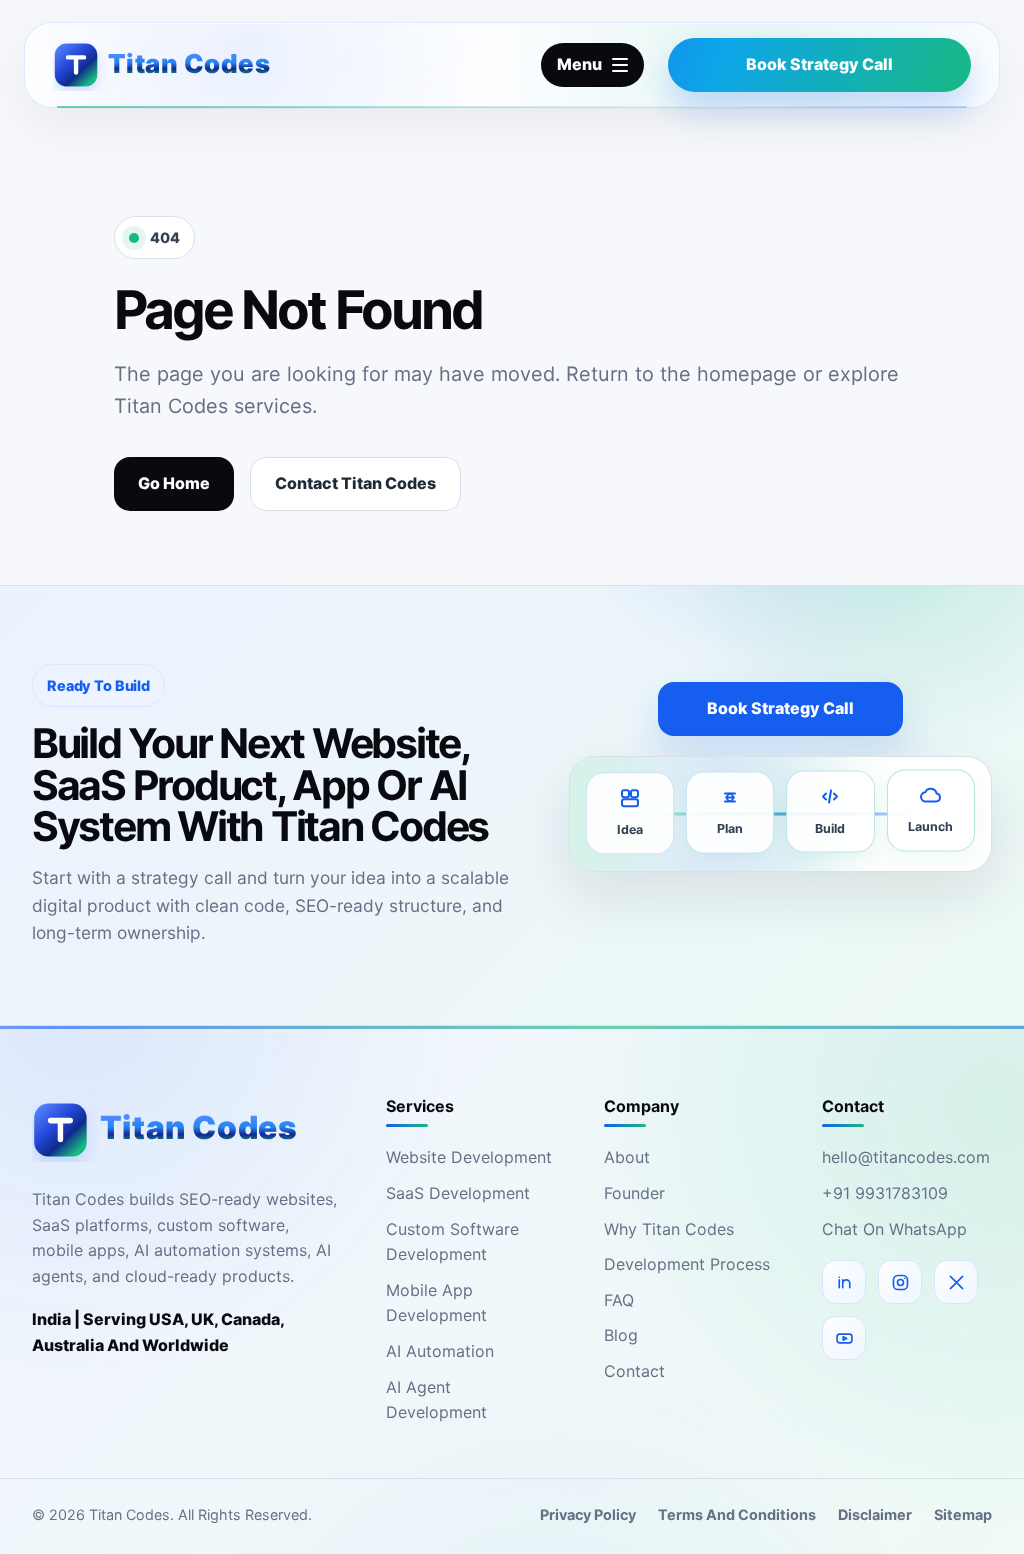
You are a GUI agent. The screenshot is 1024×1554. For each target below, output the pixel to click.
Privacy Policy (588, 1514)
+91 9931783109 (885, 1193)
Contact (634, 1371)
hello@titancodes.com (906, 1157)
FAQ (619, 1300)
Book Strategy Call (819, 64)
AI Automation (440, 1351)
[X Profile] (956, 1282)
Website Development (469, 1157)
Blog (621, 1335)
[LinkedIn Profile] (844, 1282)
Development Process (687, 1264)
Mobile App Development (436, 1303)
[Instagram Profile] (900, 1282)
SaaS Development (458, 1193)
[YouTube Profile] (844, 1338)
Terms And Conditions (737, 1514)
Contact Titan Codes (355, 483)
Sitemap (963, 1514)
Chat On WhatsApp (894, 1229)
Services (420, 1106)
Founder (634, 1193)
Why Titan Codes (669, 1229)
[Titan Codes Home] (231, 64)
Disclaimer (875, 1514)
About (627, 1157)
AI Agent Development (436, 1400)
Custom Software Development (452, 1242)
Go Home (174, 483)
